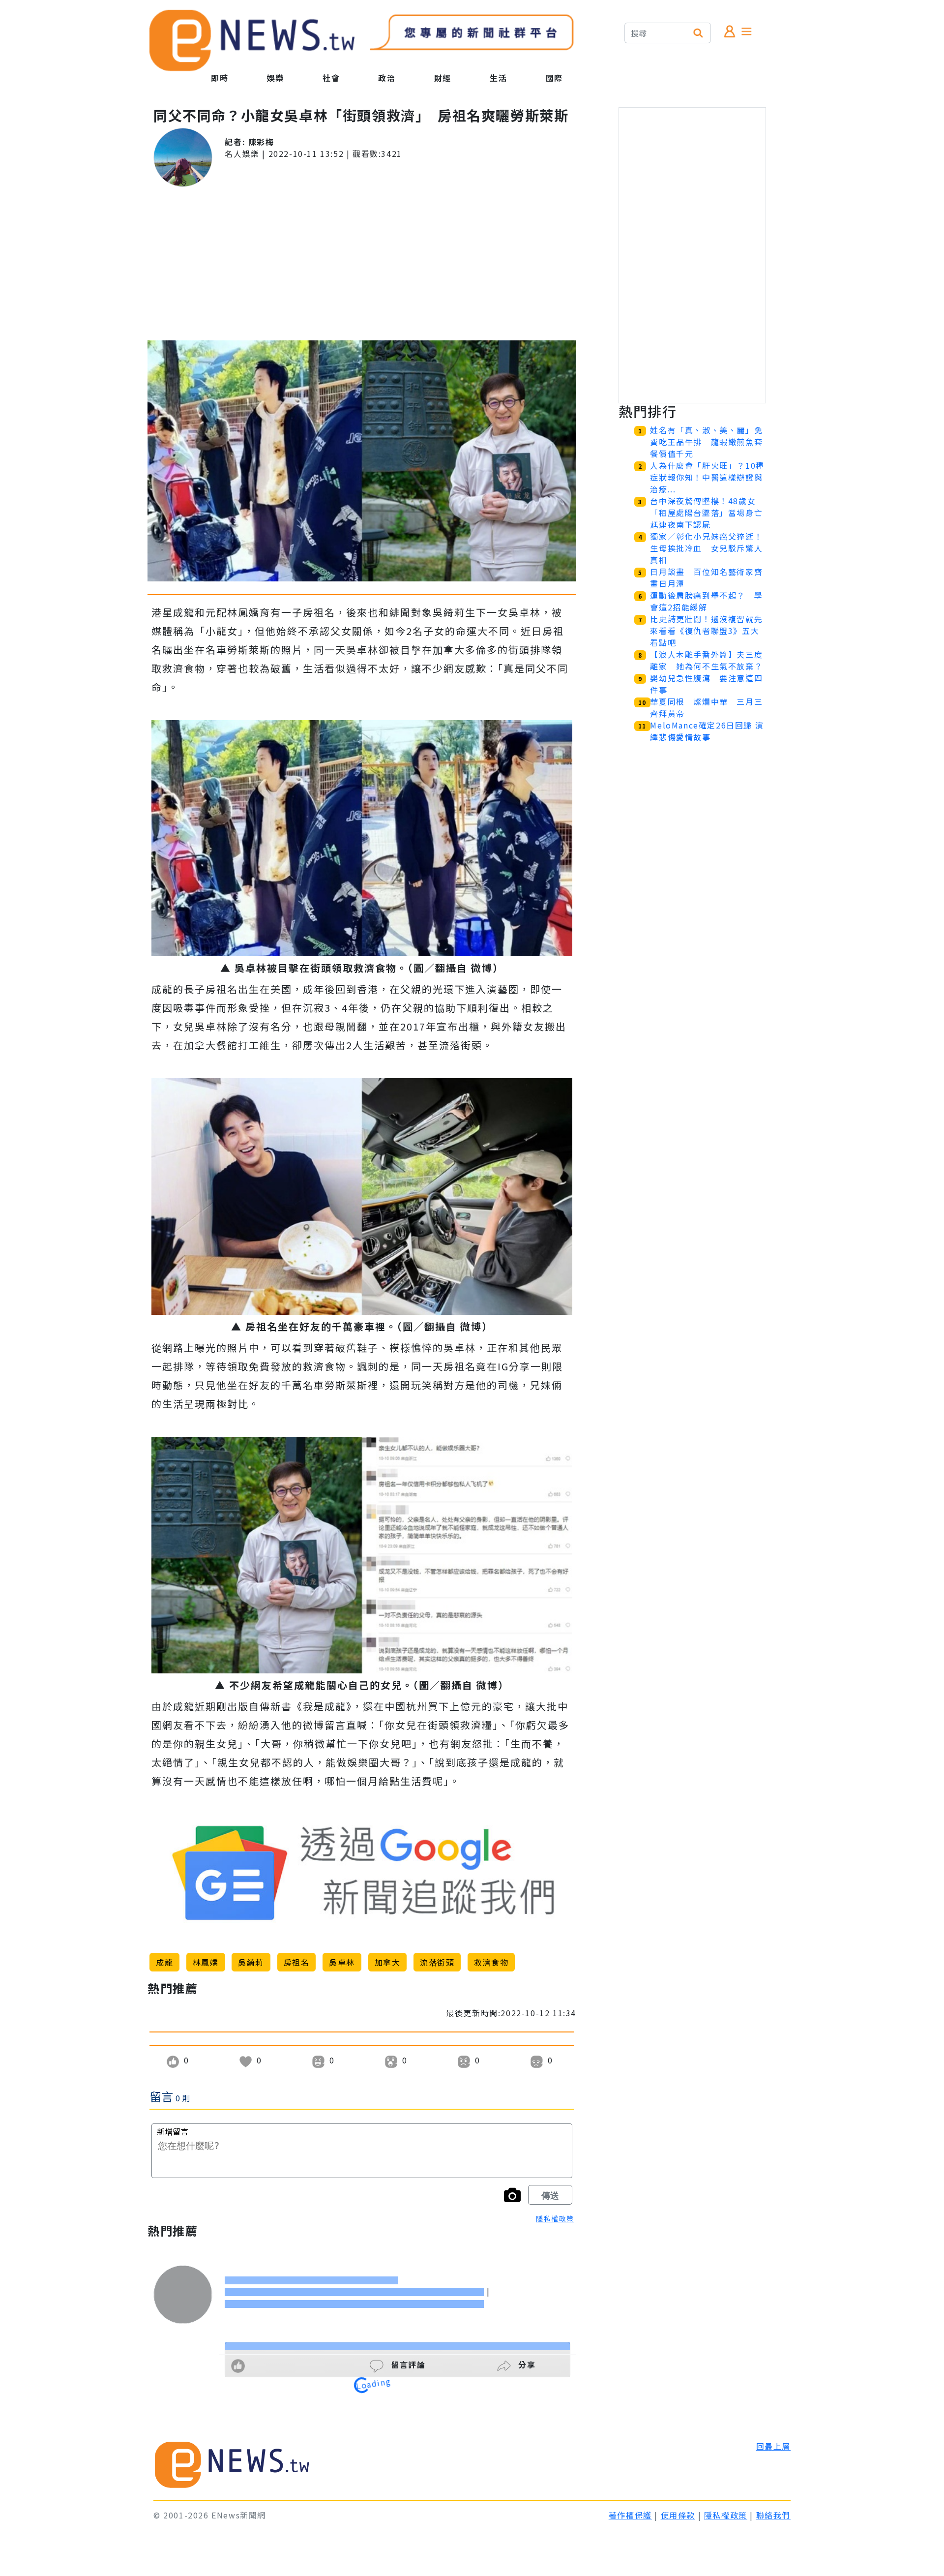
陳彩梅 (261, 142)
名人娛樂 (242, 153)
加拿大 (388, 1962)
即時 (220, 78)
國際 (554, 78)
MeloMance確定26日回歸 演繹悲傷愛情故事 (707, 731)
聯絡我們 (773, 2515)
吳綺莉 (251, 1962)
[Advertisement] (362, 264)
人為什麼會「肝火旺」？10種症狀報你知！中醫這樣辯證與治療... (707, 477)
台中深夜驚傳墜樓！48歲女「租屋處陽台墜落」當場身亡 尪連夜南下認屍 (710, 513)
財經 (443, 78)
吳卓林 (342, 1962)
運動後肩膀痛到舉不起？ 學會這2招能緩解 (706, 601)
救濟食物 (491, 1962)
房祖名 (297, 1962)
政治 (387, 78)
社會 (331, 78)
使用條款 (678, 2515)
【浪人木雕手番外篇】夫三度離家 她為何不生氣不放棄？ (706, 660)
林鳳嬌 (206, 1962)
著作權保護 (630, 2515)
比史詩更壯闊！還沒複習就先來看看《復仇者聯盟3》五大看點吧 (706, 631)
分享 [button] (526, 2364)
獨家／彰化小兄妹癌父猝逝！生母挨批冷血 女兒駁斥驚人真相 (706, 548)
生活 (498, 78)
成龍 (164, 1962)
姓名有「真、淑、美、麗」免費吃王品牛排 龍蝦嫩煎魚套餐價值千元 (706, 442)
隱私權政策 (555, 2218)
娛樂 (276, 78)
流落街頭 (437, 1962)
